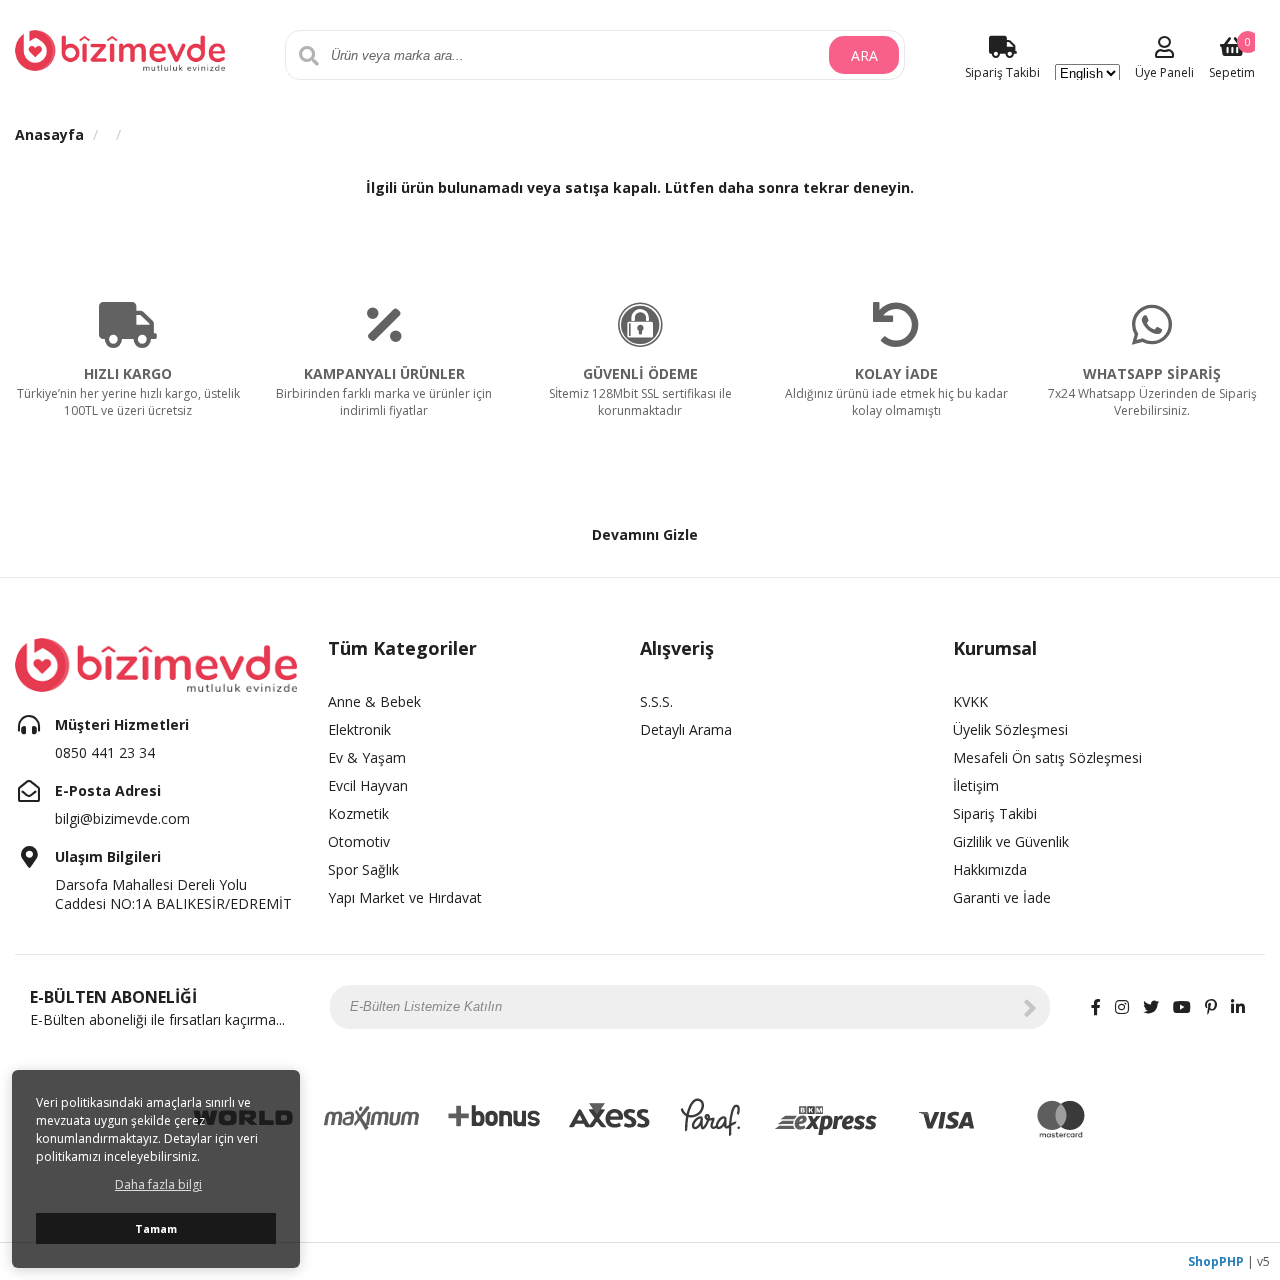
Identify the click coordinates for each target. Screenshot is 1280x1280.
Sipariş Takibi (995, 813)
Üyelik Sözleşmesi (1010, 729)
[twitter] (1151, 1007)
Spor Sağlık (363, 869)
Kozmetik (358, 813)
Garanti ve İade (1002, 897)
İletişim (976, 785)
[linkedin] (1238, 1007)
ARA (864, 55)
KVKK (970, 701)
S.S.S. (656, 701)
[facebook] (1096, 1007)
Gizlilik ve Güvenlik (1011, 841)
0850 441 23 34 (105, 752)
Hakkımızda (990, 869)
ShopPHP (1216, 1261)
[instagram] (1122, 1007)
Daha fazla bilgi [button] (158, 1184)
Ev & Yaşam (367, 757)
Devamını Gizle (645, 534)
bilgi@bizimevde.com (122, 818)
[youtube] (1182, 1007)
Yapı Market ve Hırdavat (405, 897)
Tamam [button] (156, 1228)
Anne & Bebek (374, 701)
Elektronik (359, 729)
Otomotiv (359, 841)
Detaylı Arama (686, 729)
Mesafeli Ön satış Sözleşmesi (1047, 757)
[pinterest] (1211, 1007)
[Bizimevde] (120, 48)
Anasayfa (49, 134)
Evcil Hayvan (368, 785)
